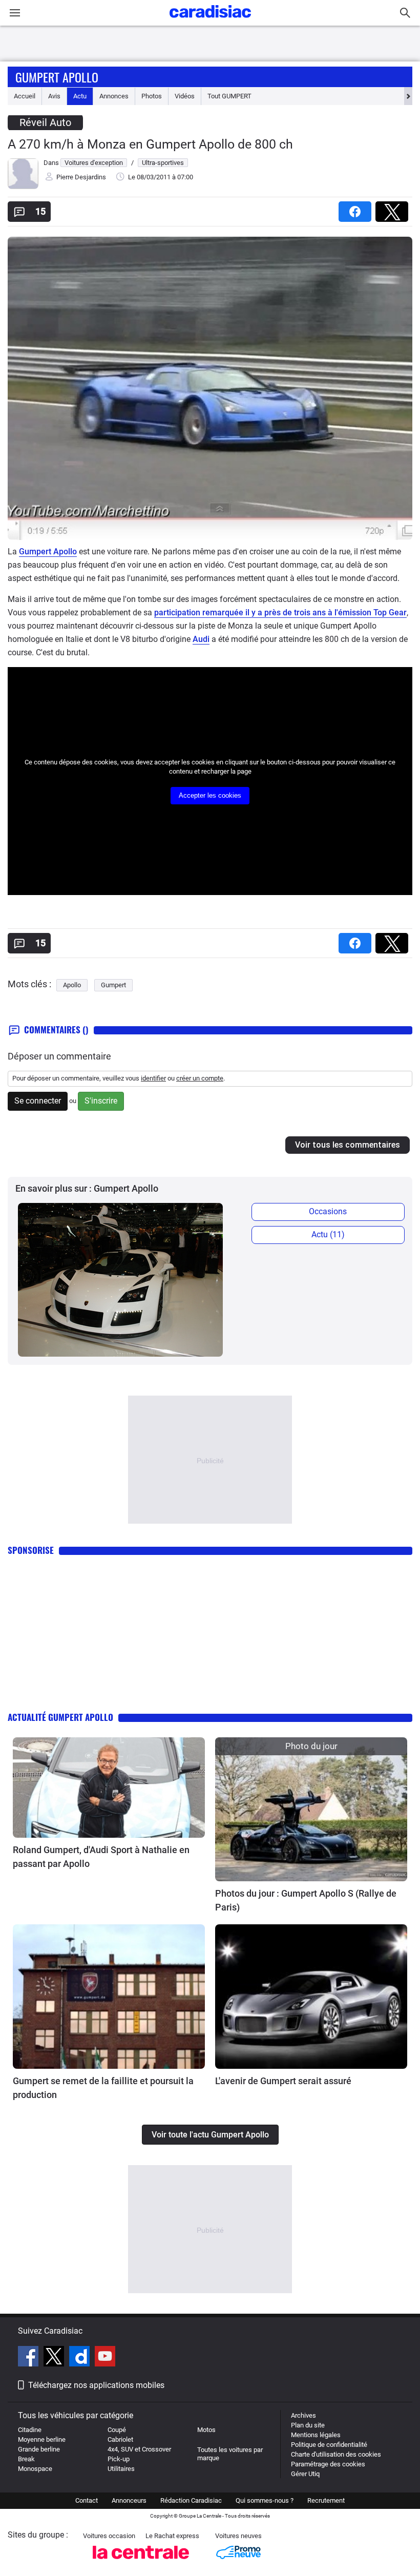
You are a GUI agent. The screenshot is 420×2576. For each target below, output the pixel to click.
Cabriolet (120, 2439)
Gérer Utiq (305, 2474)
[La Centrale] (141, 2562)
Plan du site (308, 2425)
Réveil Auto (45, 122)
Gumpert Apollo (57, 77)
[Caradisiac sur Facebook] (29, 2358)
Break (26, 2459)
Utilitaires (121, 2469)
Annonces (114, 96)
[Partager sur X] (394, 208)
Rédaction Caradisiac (191, 2500)
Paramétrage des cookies (328, 2464)
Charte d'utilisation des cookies (336, 2454)
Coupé (117, 2430)
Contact (87, 2500)
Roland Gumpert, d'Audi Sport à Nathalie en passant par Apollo (101, 1857)
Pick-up (119, 2459)
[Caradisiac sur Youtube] (105, 2358)
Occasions (328, 1211)
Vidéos (185, 96)
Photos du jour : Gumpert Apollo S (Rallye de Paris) (306, 1900)
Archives (303, 2415)
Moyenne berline (42, 2439)
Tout (229, 96)
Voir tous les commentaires (348, 1145)
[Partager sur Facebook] (357, 208)
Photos (152, 96)
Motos (206, 2430)
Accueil (25, 96)
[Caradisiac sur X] (55, 2358)
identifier (153, 1078)
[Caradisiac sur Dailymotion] (81, 2358)
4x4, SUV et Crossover (139, 2449)
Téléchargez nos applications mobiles (96, 2385)
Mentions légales (316, 2435)
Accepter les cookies (210, 795)
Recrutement (326, 2500)
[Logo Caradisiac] (210, 21)
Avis (54, 96)
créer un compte (200, 1078)
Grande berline (39, 2449)
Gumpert (113, 985)
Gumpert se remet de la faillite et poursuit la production (103, 2088)
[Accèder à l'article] (109, 1788)
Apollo (72, 985)
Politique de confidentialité (329, 2445)
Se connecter (38, 1101)
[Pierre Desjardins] (23, 187)
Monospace (35, 2469)
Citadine (30, 2430)
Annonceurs (129, 2500)
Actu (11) (328, 1234)
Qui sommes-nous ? (265, 2500)
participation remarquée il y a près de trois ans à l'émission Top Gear (280, 612)
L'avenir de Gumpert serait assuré (283, 2081)
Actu (80, 96)
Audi (201, 639)
